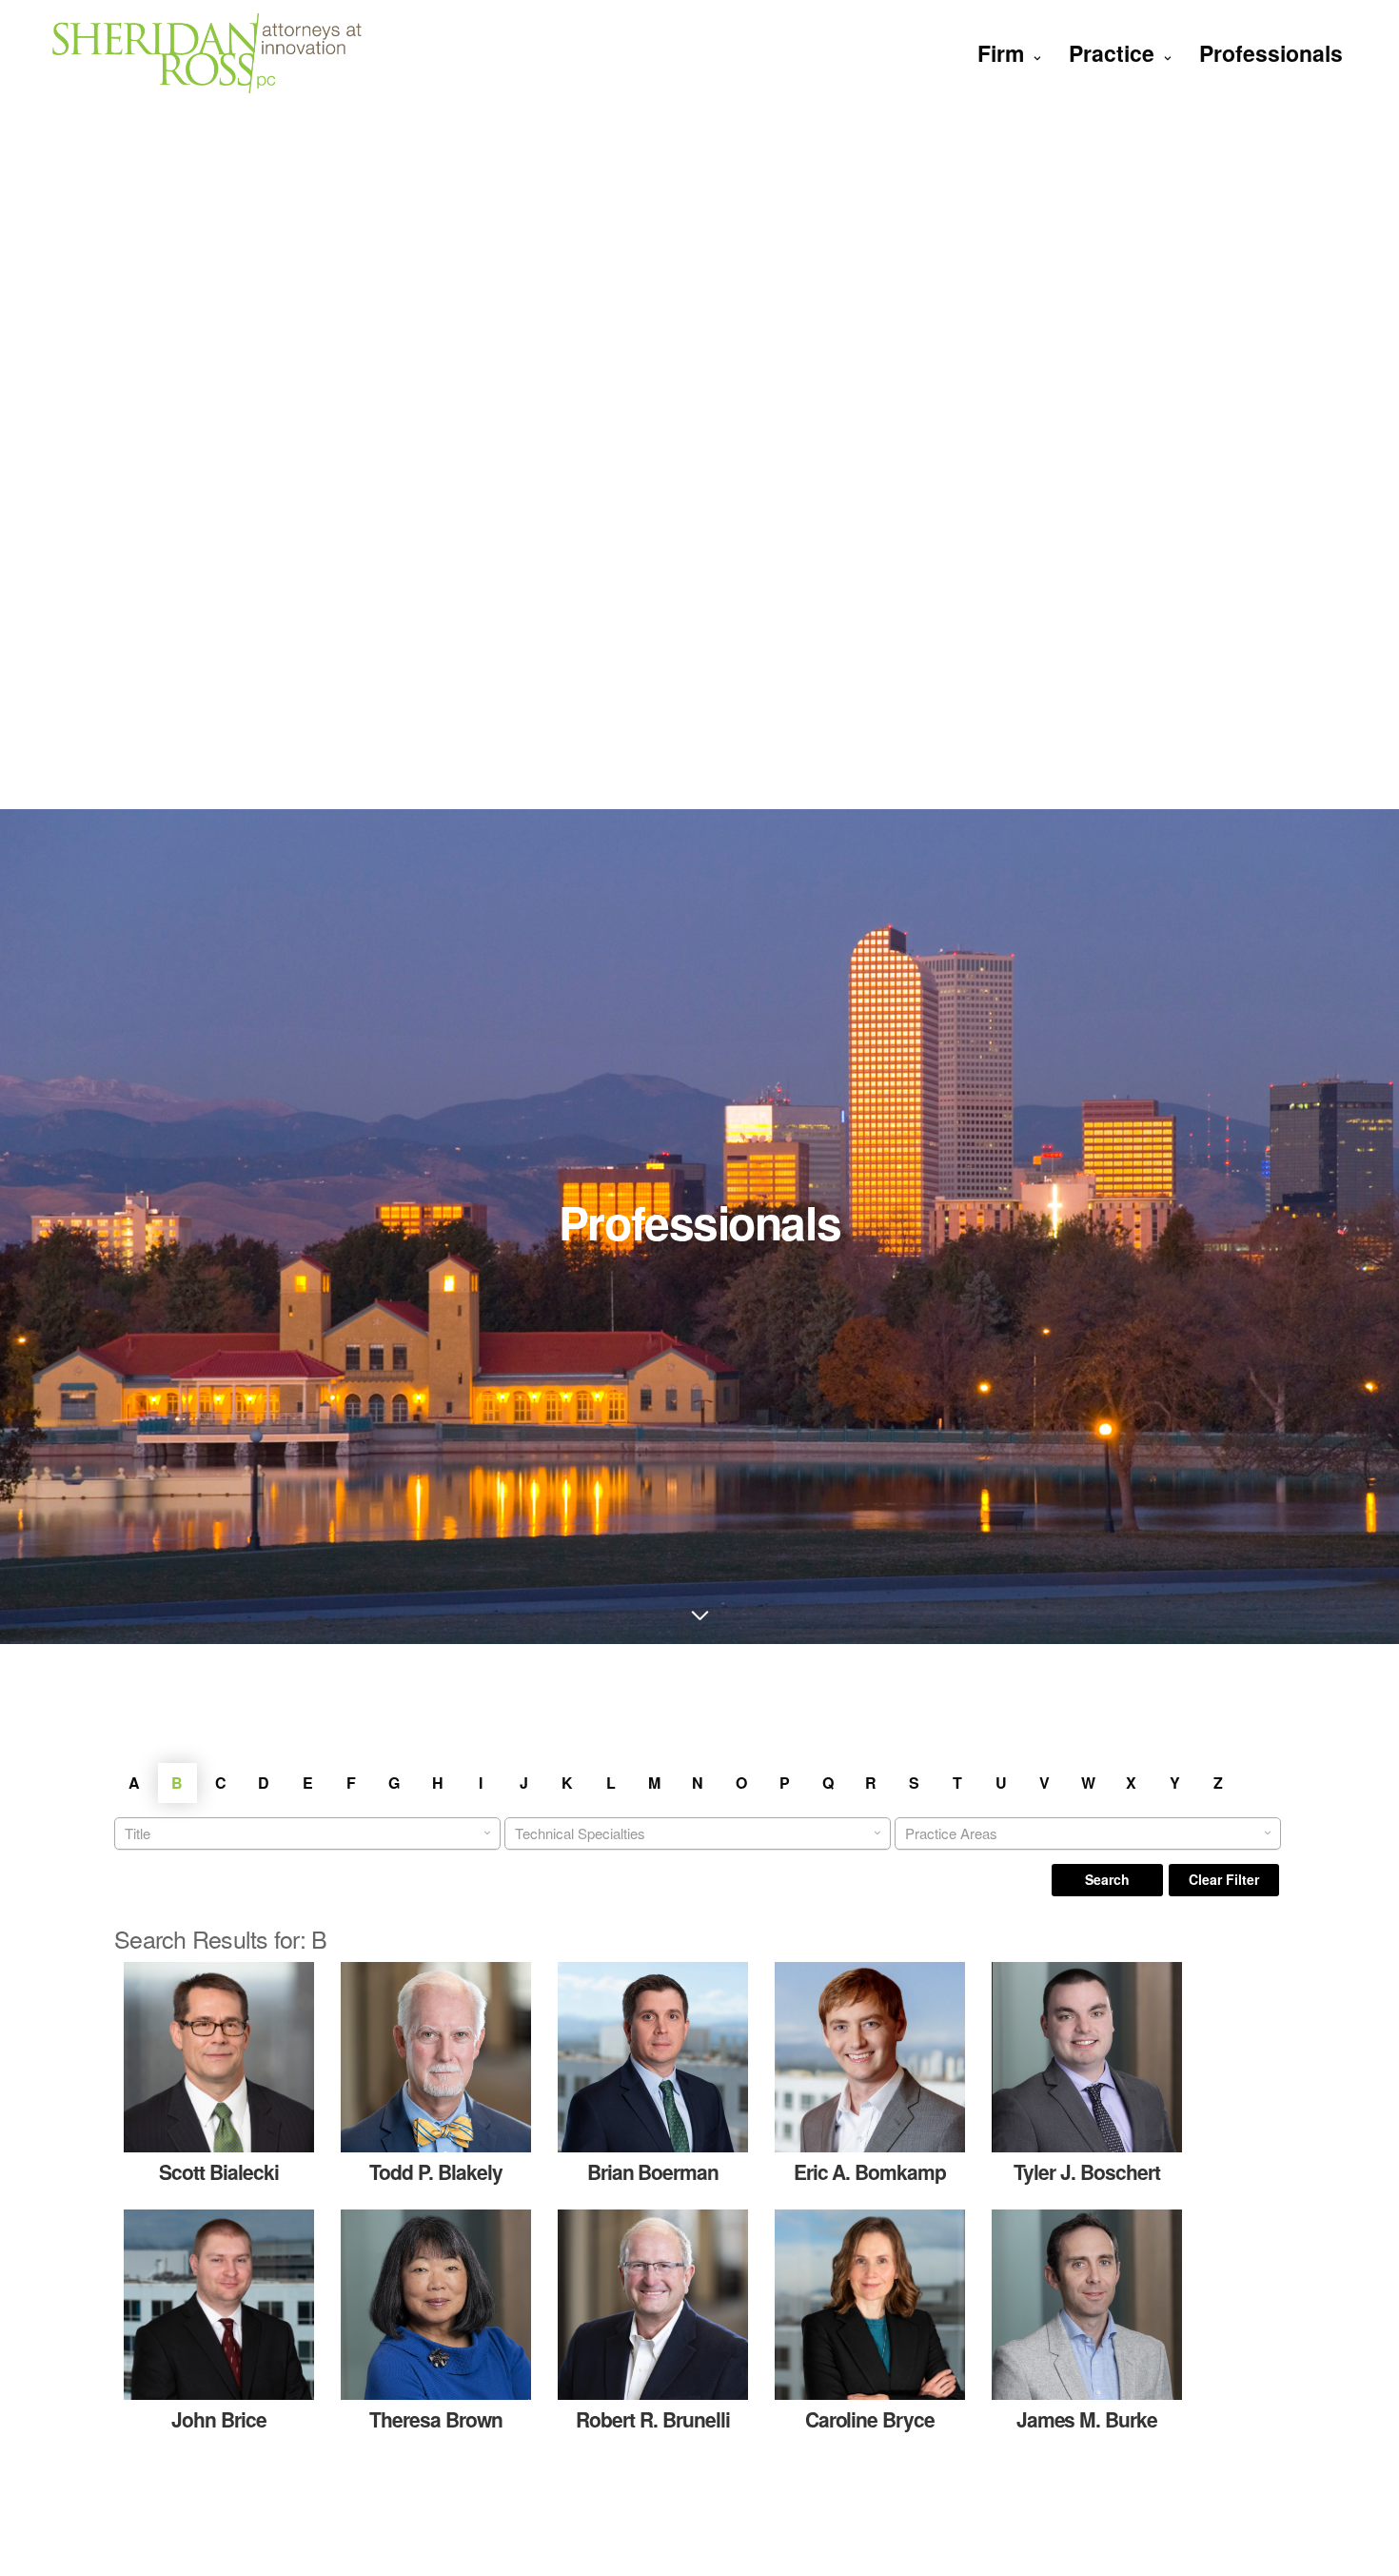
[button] (1107, 1880)
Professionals (1271, 53)
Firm (1001, 53)
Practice (1112, 53)
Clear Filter (1224, 1879)
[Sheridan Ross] (207, 53)
